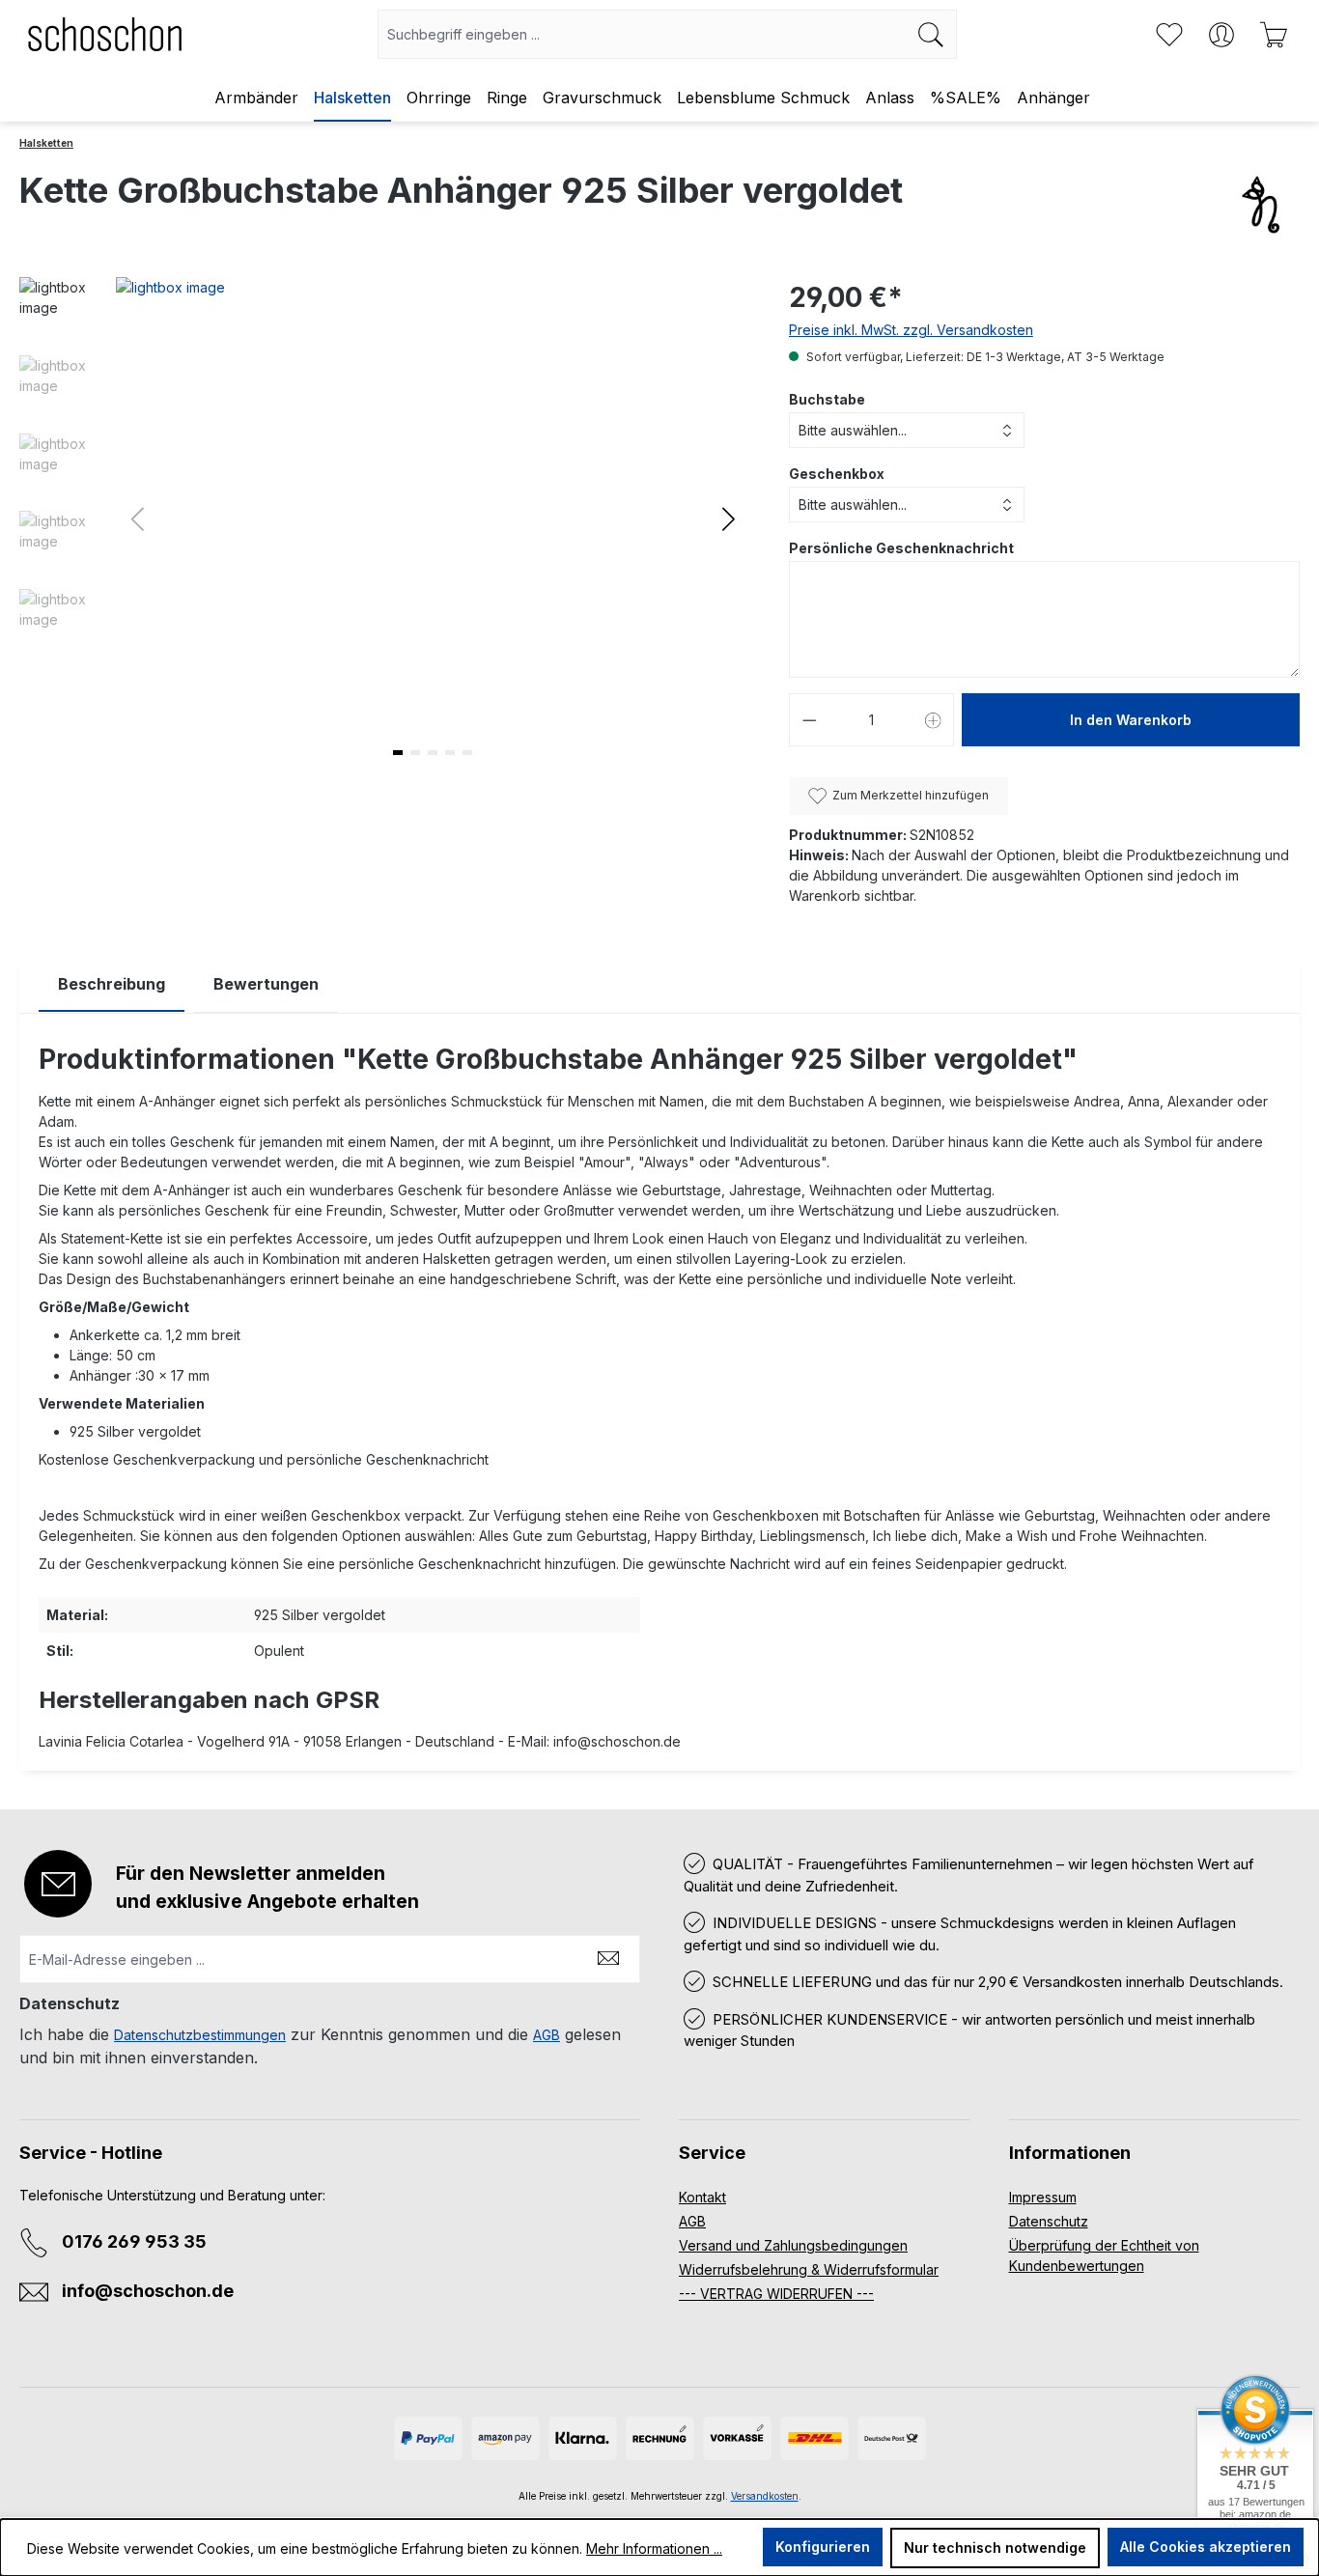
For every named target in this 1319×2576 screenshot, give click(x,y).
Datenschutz (1049, 2221)
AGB (547, 2035)
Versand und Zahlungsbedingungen (793, 2245)
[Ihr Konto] (1221, 35)
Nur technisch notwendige (995, 2548)
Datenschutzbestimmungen (200, 2035)
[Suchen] (931, 34)
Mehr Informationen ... (654, 2548)
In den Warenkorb (1131, 720)
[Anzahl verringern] (809, 720)
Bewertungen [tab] (266, 984)
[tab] (112, 984)
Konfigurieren (823, 2547)
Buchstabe (827, 399)
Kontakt (702, 2197)
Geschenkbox (837, 474)
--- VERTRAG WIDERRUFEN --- (776, 2294)
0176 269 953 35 (134, 2241)
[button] (729, 519)
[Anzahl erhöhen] (934, 720)
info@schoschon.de (148, 2291)
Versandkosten (765, 2496)
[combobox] (642, 34)
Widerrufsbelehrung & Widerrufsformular (809, 2269)
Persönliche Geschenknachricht (901, 548)
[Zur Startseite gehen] (105, 34)
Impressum (1043, 2197)
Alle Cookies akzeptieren (1206, 2547)
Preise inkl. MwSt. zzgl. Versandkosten (911, 330)
